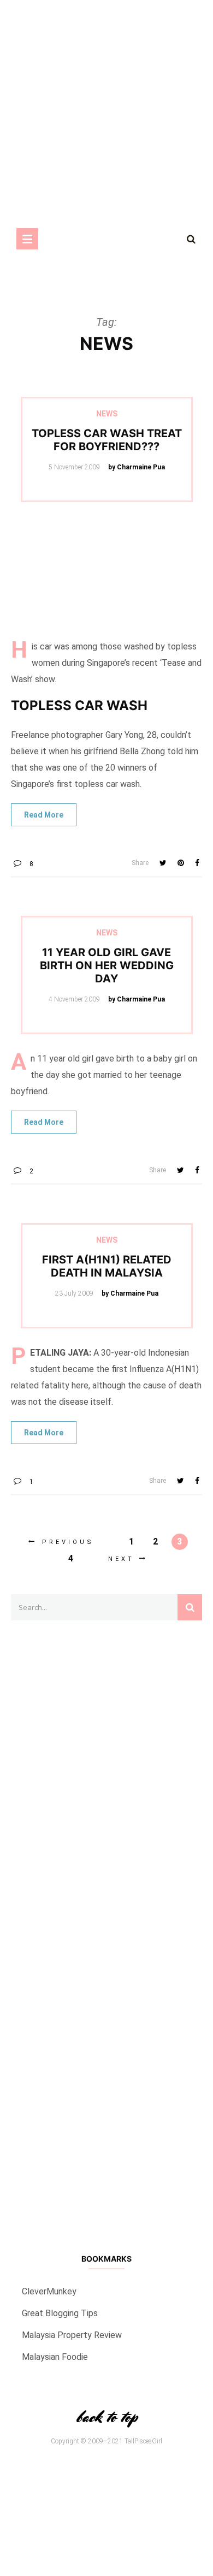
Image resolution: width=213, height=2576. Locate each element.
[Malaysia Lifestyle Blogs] (106, 2119)
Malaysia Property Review (72, 2335)
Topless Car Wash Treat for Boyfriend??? (107, 440)
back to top (106, 2417)
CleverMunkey (49, 2291)
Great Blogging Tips (60, 2313)
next (121, 1559)
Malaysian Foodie (55, 2357)
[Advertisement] (106, 1925)
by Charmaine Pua (137, 467)
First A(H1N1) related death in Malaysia (107, 1266)
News (107, 414)
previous (68, 1542)
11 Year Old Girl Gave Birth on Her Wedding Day (107, 965)
